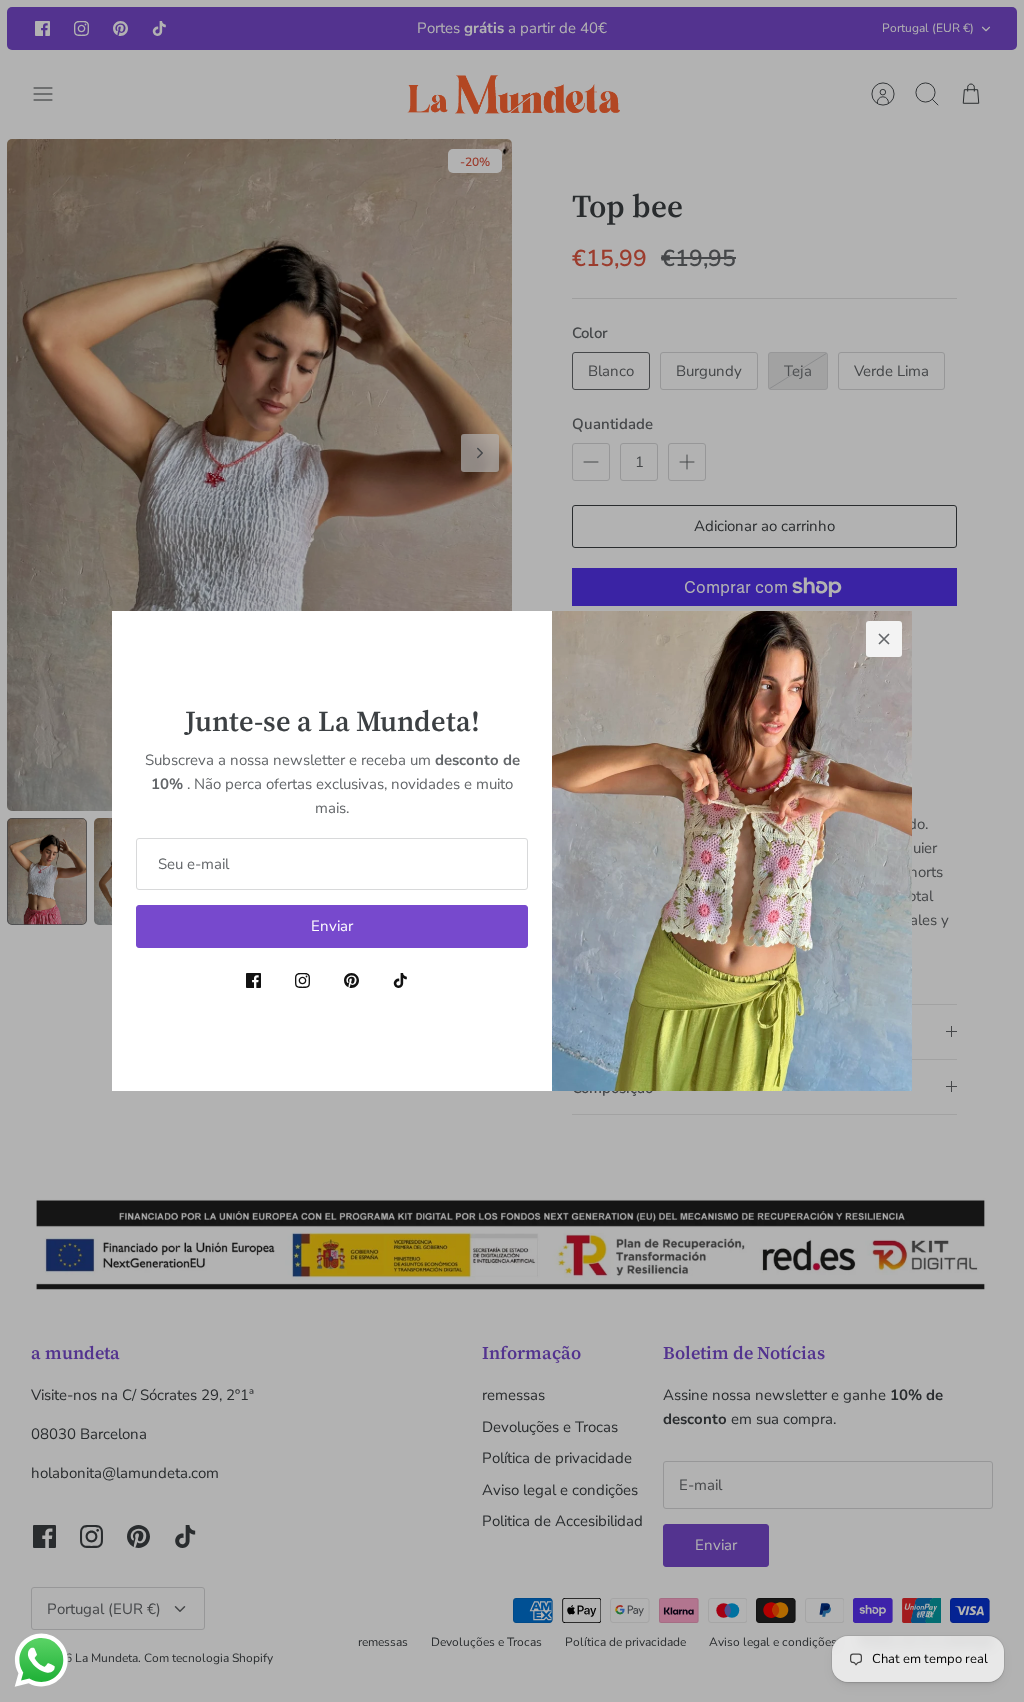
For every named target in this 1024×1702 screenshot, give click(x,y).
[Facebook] (253, 980)
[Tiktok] (400, 980)
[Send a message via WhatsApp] (41, 1660)
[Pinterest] (351, 980)
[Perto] (884, 639)
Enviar (332, 926)
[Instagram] (302, 980)
